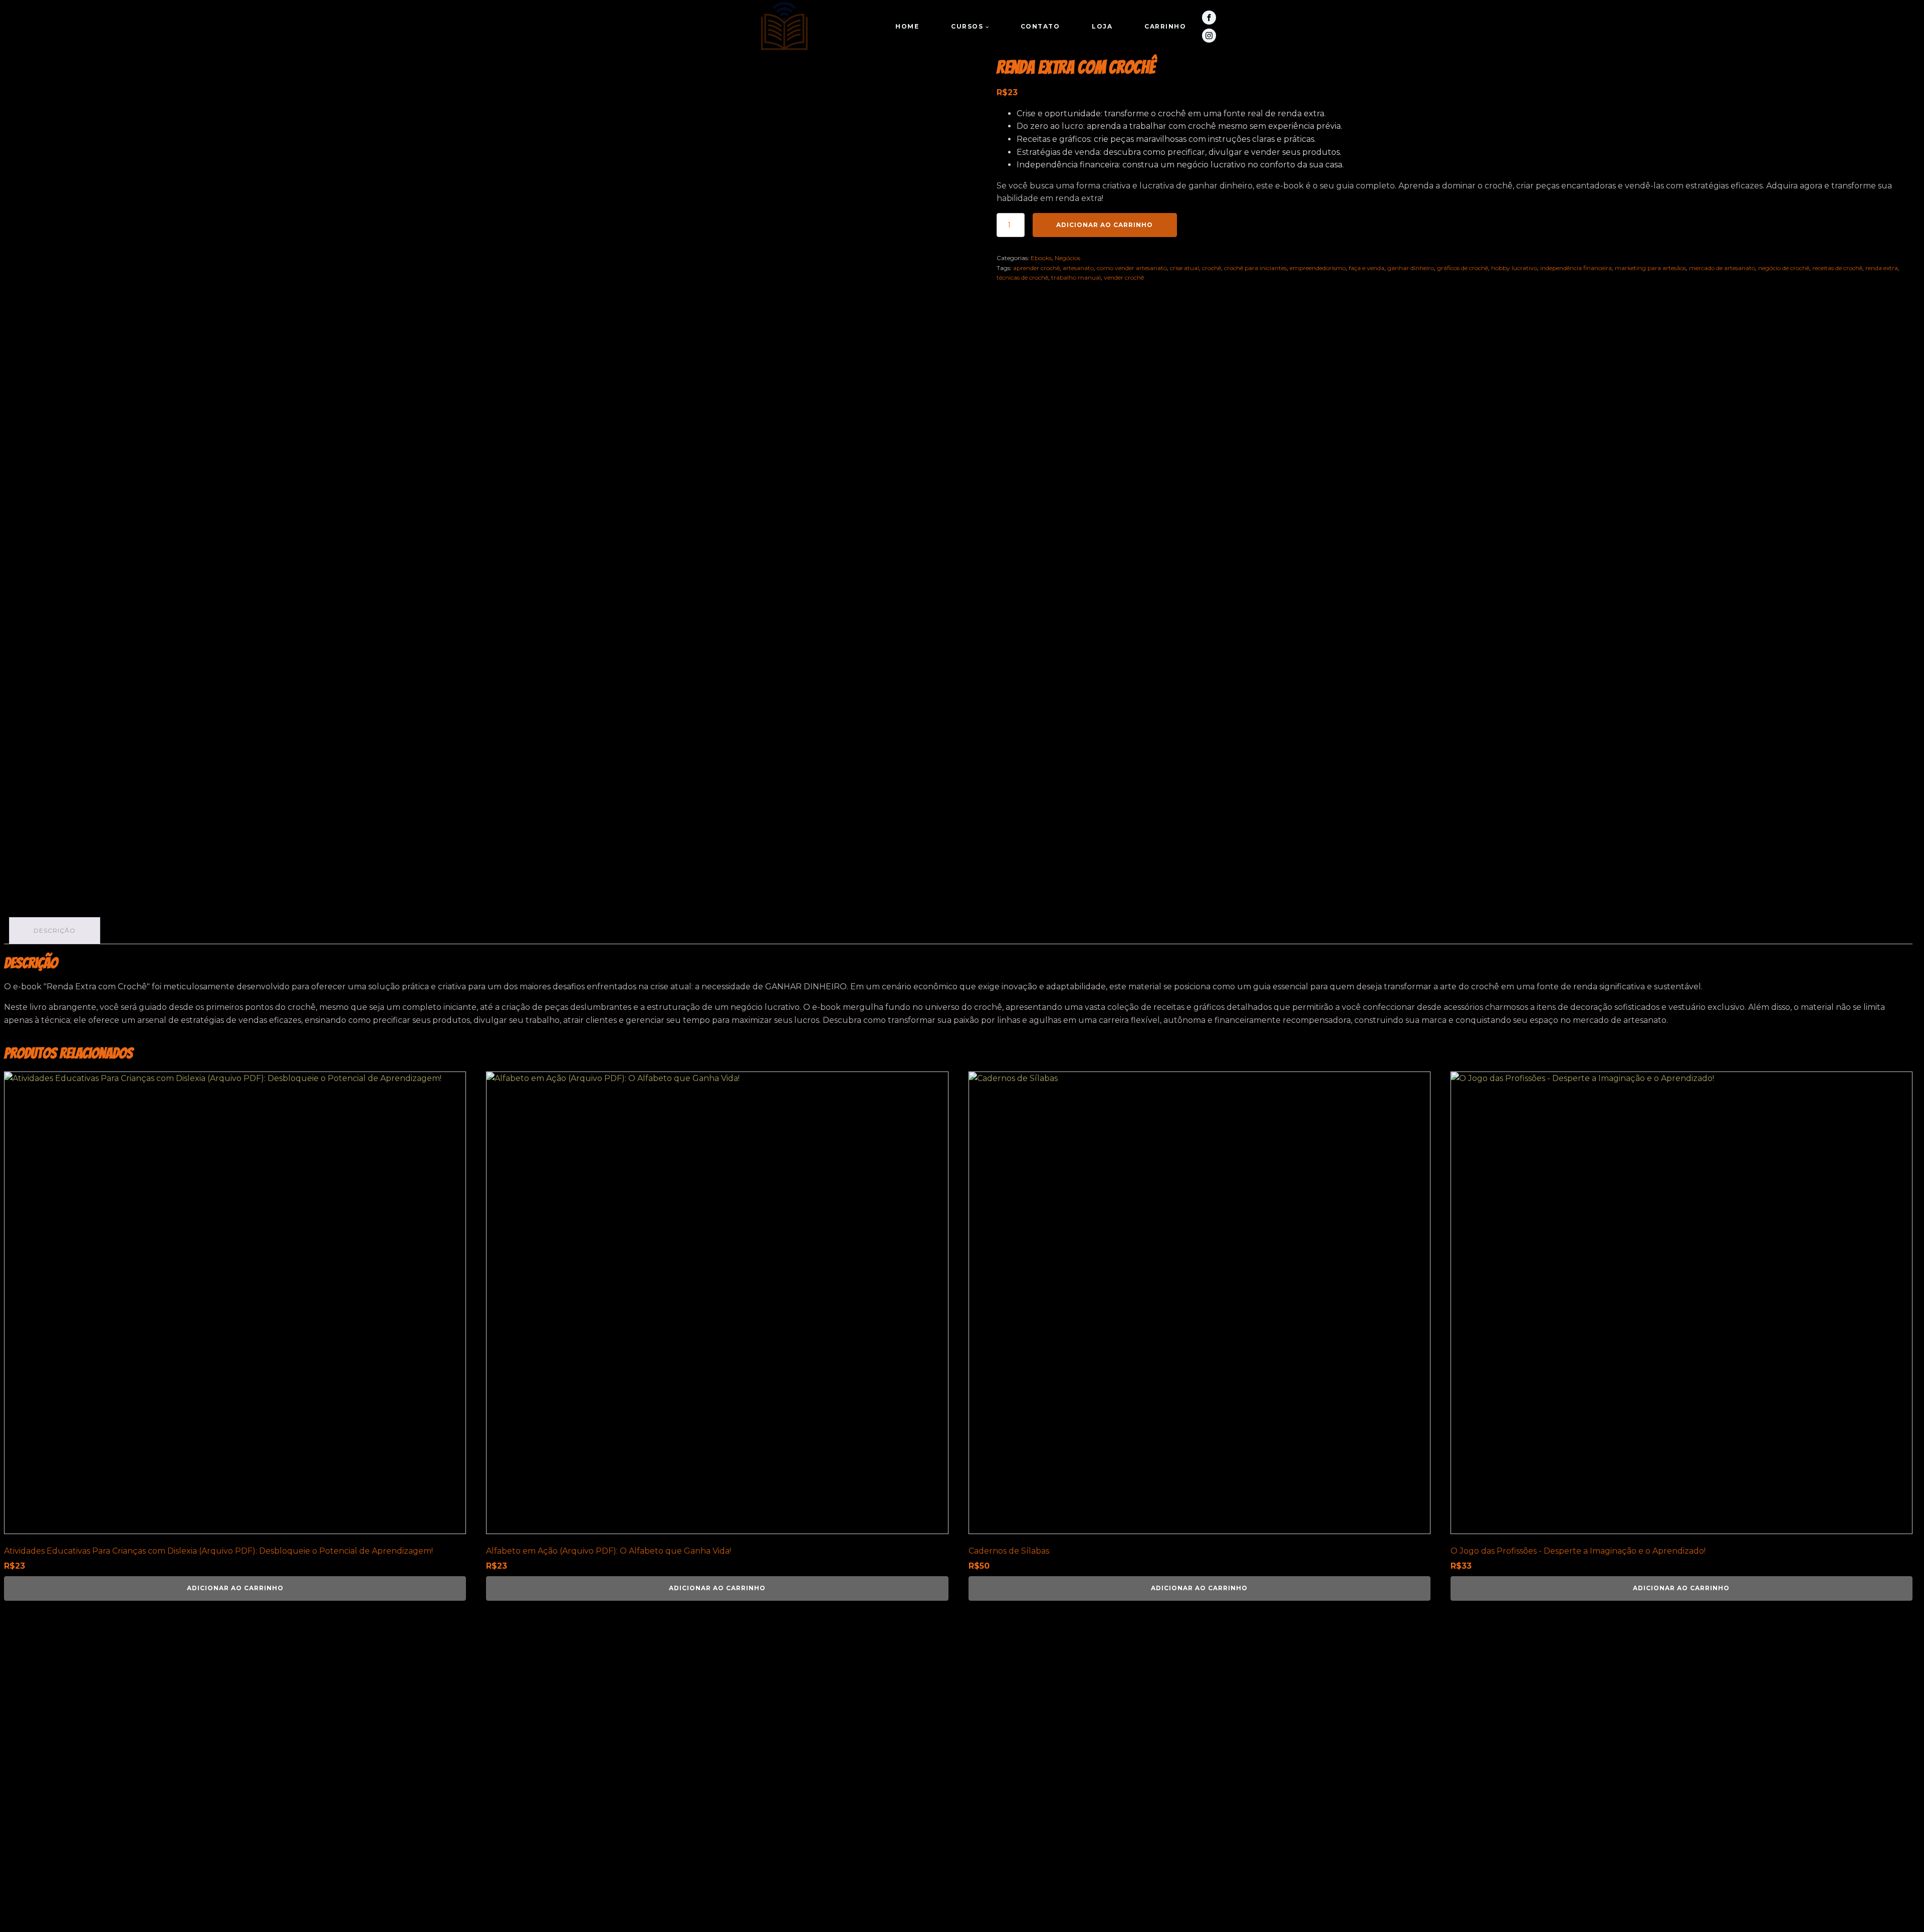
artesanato (1078, 268)
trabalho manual (1076, 277)
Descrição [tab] (55, 930)
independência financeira (1576, 268)
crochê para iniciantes (1255, 268)
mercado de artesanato (1722, 268)
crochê (1212, 268)
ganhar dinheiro (1411, 268)
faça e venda (1367, 268)
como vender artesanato (1132, 268)
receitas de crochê (1837, 268)
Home (907, 26)
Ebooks (1041, 258)
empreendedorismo (1318, 268)
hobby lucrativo (1514, 268)
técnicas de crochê (1022, 277)
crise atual (1184, 268)
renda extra (1882, 268)
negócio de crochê (1784, 268)
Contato (1040, 26)
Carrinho (1165, 26)
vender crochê (1124, 277)
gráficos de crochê (1463, 268)
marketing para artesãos (1650, 268)
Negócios (1067, 258)
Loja (1102, 26)
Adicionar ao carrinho (1105, 225)
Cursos (967, 26)
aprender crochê (1036, 268)
